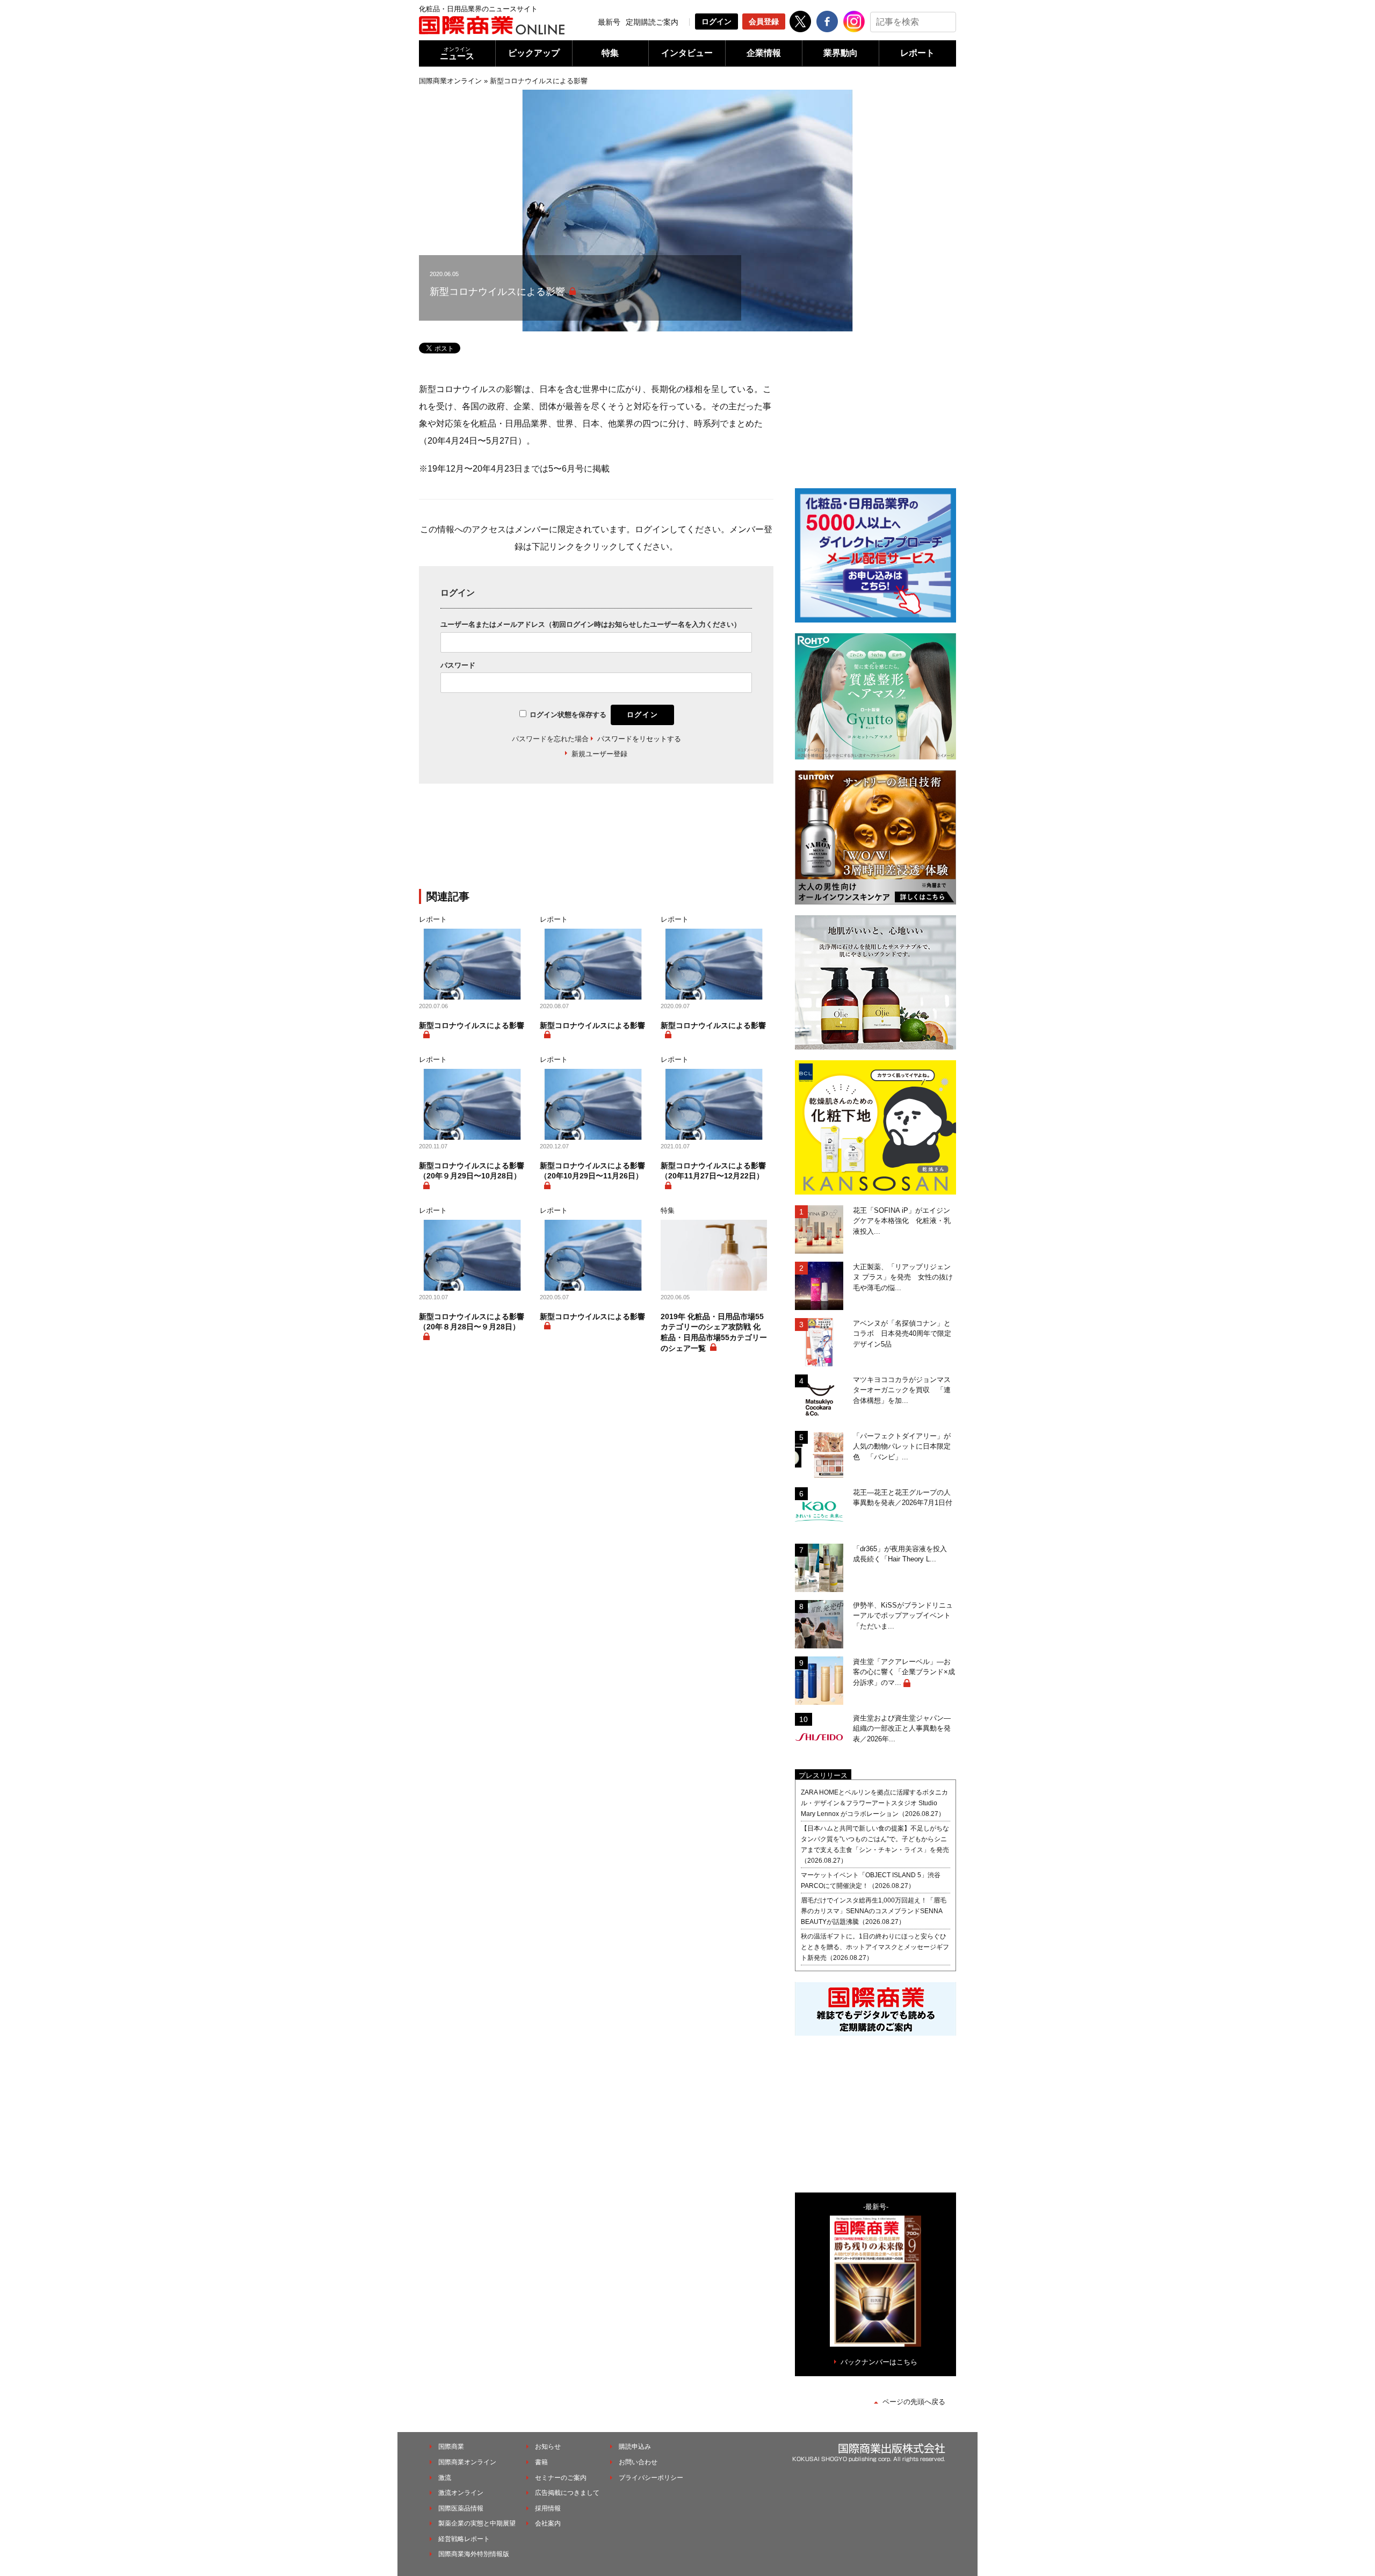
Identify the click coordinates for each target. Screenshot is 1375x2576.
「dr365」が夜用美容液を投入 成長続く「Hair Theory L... (903, 1554)
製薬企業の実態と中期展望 (477, 2523)
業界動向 (841, 53)
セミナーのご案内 (561, 2478)
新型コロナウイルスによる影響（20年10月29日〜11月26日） (592, 1171)
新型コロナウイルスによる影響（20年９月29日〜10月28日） (472, 1171)
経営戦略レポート (464, 2539)
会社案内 (548, 2523)
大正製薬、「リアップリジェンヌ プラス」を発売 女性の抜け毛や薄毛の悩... (903, 1277)
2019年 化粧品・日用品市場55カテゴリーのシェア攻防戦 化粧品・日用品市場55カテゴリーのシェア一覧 (714, 1332)
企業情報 (764, 53)
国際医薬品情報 (461, 2508)
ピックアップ (534, 53)
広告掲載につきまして (567, 2493)
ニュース (457, 53)
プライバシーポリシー (651, 2478)
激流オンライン (461, 2493)
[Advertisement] (596, 843)
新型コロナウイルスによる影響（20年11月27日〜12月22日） (713, 1171)
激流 (445, 2478)
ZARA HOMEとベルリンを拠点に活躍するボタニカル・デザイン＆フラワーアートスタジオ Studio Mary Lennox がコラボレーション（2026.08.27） (874, 1803)
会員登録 (764, 21)
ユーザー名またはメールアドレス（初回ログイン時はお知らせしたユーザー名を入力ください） (591, 624)
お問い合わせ (638, 2462)
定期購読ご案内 (652, 22)
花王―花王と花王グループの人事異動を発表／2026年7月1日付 (903, 1498)
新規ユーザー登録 (599, 754)
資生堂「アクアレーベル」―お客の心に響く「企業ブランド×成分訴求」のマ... (904, 1672)
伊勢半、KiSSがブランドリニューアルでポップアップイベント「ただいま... (903, 1616)
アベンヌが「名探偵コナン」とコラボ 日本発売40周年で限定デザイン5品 (902, 1334)
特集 (610, 53)
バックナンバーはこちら (879, 2362)
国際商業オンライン (450, 81)
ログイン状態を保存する (568, 715)
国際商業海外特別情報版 (474, 2554)
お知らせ (548, 2447)
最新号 (609, 22)
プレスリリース (823, 1775)
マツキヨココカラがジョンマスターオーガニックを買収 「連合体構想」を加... (902, 1390)
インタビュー (687, 53)
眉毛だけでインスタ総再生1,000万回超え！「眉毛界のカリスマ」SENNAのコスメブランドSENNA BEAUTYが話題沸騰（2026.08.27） (874, 1911)
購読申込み (635, 2447)
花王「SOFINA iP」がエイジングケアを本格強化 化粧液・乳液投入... (902, 1221)
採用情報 (548, 2508)
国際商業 (451, 2447)
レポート (917, 53)
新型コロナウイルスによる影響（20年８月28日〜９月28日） (472, 1322)
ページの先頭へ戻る (914, 2402)
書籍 (541, 2462)
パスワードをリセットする (639, 739)
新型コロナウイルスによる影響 (472, 1025)
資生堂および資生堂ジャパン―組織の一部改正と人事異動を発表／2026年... (902, 1728)
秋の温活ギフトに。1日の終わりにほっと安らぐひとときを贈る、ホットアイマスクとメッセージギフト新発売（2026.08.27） (875, 1947)
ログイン (717, 21)
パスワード (458, 665)
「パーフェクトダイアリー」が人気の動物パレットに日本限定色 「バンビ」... (902, 1446)
